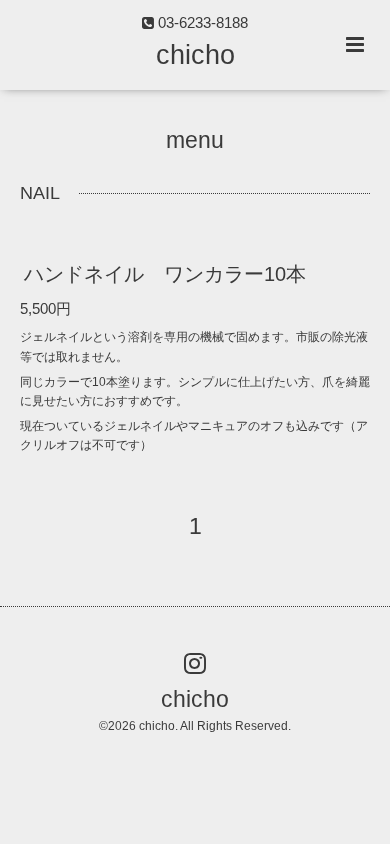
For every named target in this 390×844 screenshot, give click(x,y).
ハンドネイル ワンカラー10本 (165, 274)
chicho (195, 55)
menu (195, 140)
